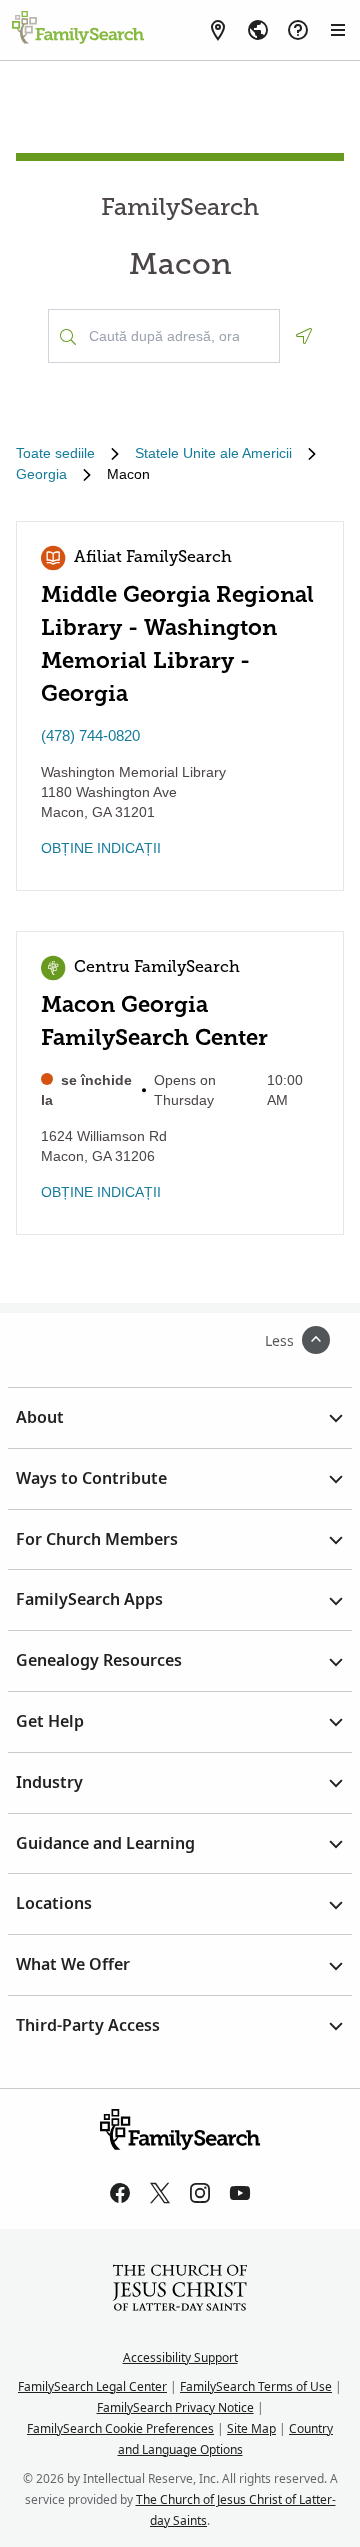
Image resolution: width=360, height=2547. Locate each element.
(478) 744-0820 (90, 735)
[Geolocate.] (304, 336)
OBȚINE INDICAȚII (101, 848)
